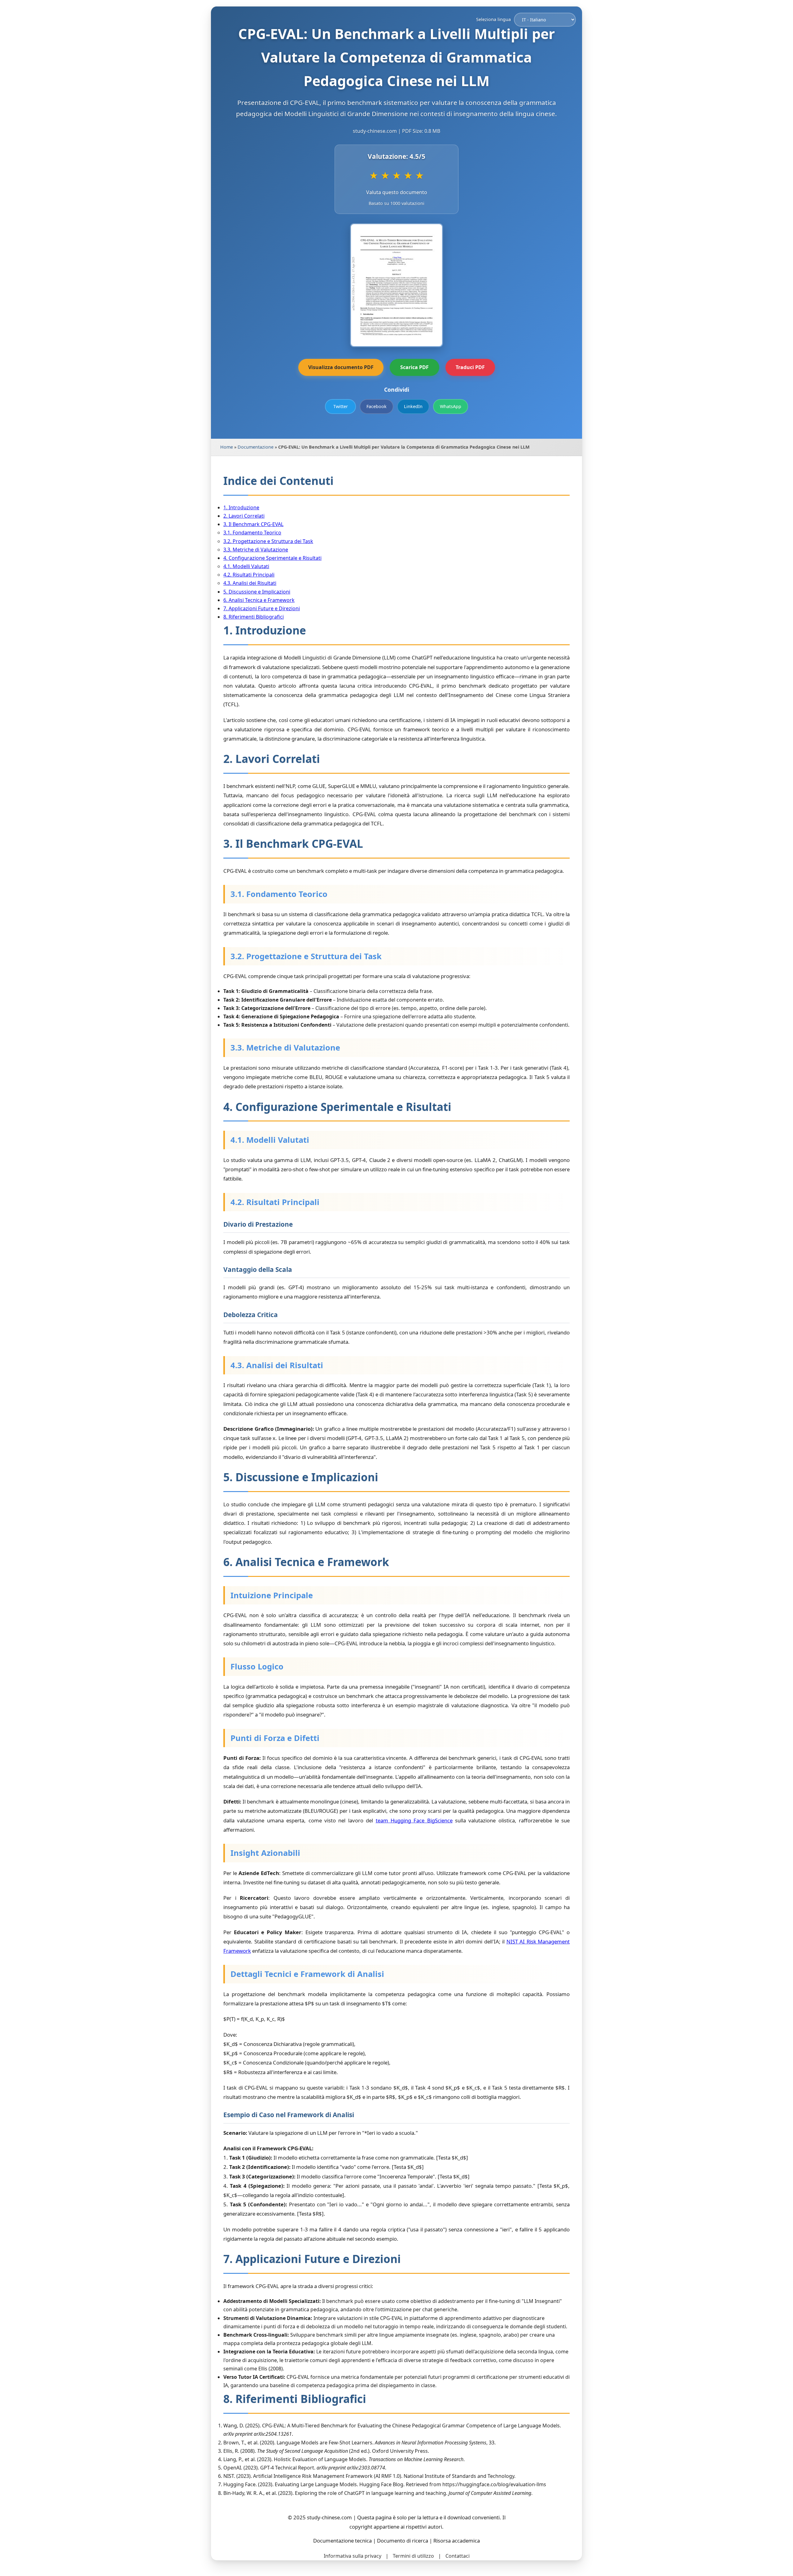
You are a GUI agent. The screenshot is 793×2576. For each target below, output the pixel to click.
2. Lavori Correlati (244, 516)
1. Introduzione (241, 507)
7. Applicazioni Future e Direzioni (262, 608)
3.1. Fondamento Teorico (252, 533)
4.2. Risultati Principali (249, 575)
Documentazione (256, 447)
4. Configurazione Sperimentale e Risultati (272, 558)
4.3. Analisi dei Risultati (250, 583)
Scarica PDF (414, 367)
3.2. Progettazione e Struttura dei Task (268, 541)
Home (227, 447)
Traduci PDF (470, 367)
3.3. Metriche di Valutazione (256, 550)
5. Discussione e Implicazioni (257, 592)
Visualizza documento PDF (341, 367)
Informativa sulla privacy (353, 2556)
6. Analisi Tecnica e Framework (259, 600)
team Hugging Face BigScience (414, 1820)
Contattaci (458, 2556)
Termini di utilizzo (413, 2556)
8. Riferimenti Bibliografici (254, 617)
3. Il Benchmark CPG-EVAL (253, 524)
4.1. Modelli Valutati (246, 566)
